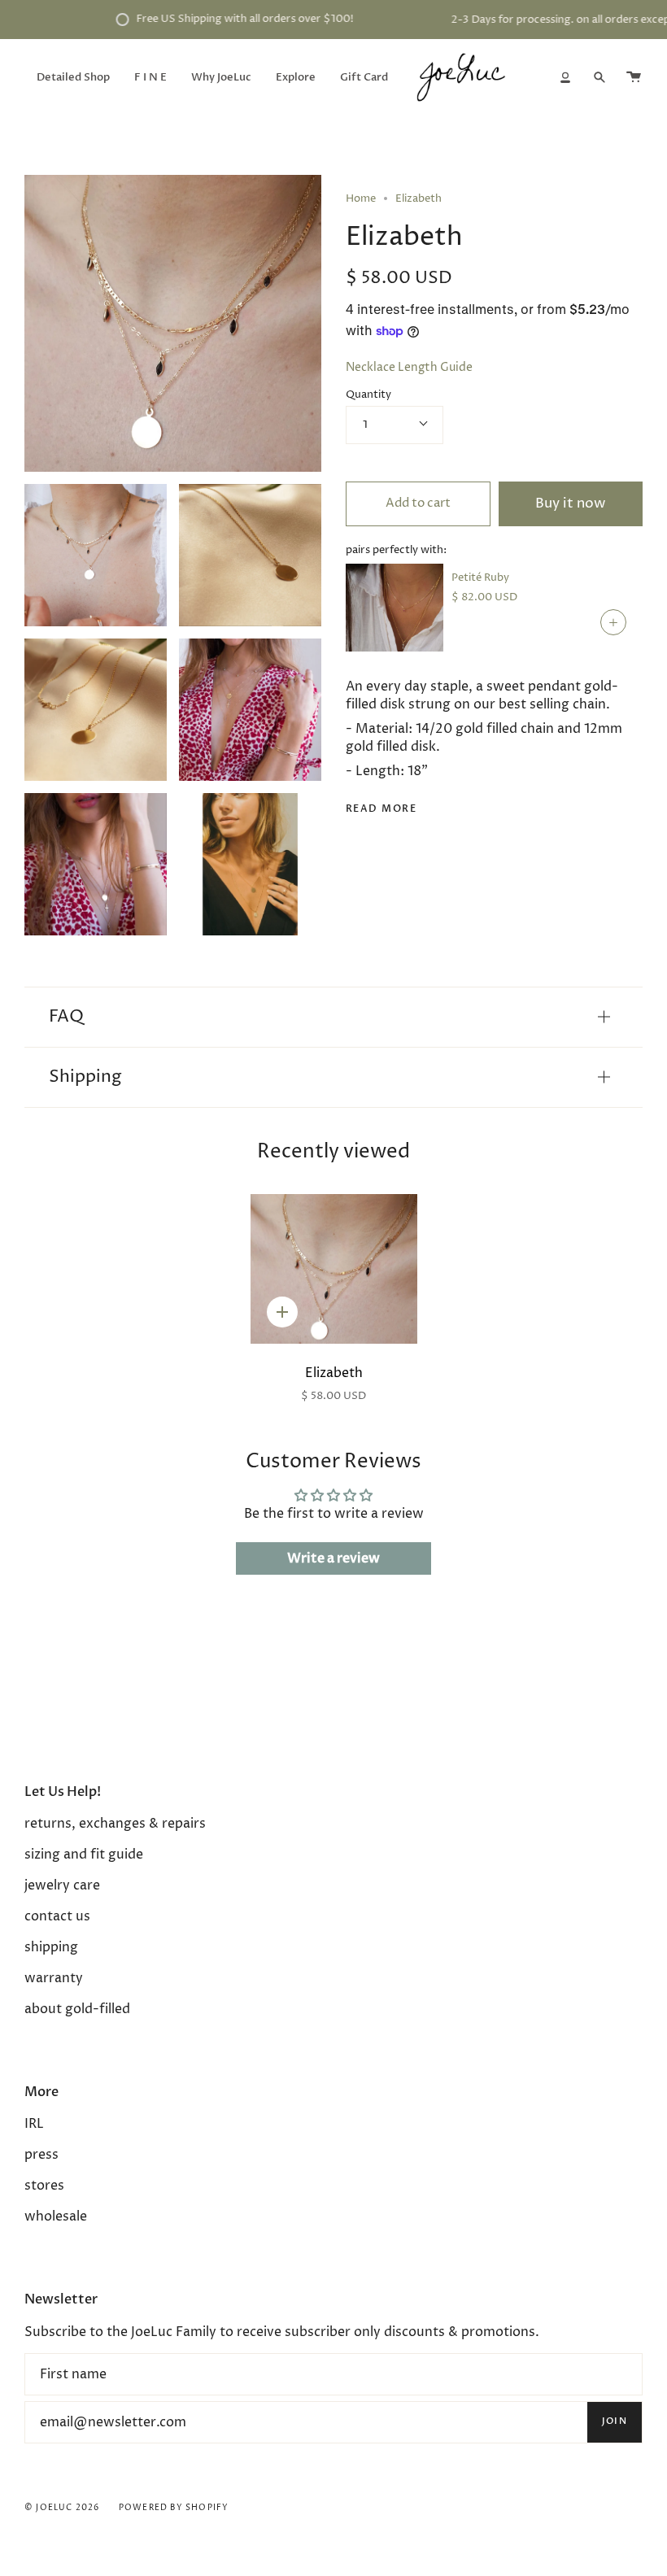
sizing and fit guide (84, 1855)
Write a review (333, 1558)
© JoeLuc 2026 (62, 2508)
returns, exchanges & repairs (115, 1824)
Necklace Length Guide (409, 368)
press (41, 2155)
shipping (51, 1947)
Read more (381, 809)
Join (615, 2421)
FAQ (66, 1017)
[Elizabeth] (334, 1269)
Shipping (85, 1077)
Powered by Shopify (174, 2508)
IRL (34, 2124)
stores (44, 2186)
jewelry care (62, 1885)
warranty (54, 1978)
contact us (57, 1916)
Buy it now (570, 504)
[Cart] (634, 77)
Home (361, 198)
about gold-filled (77, 2009)
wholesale (56, 2216)
